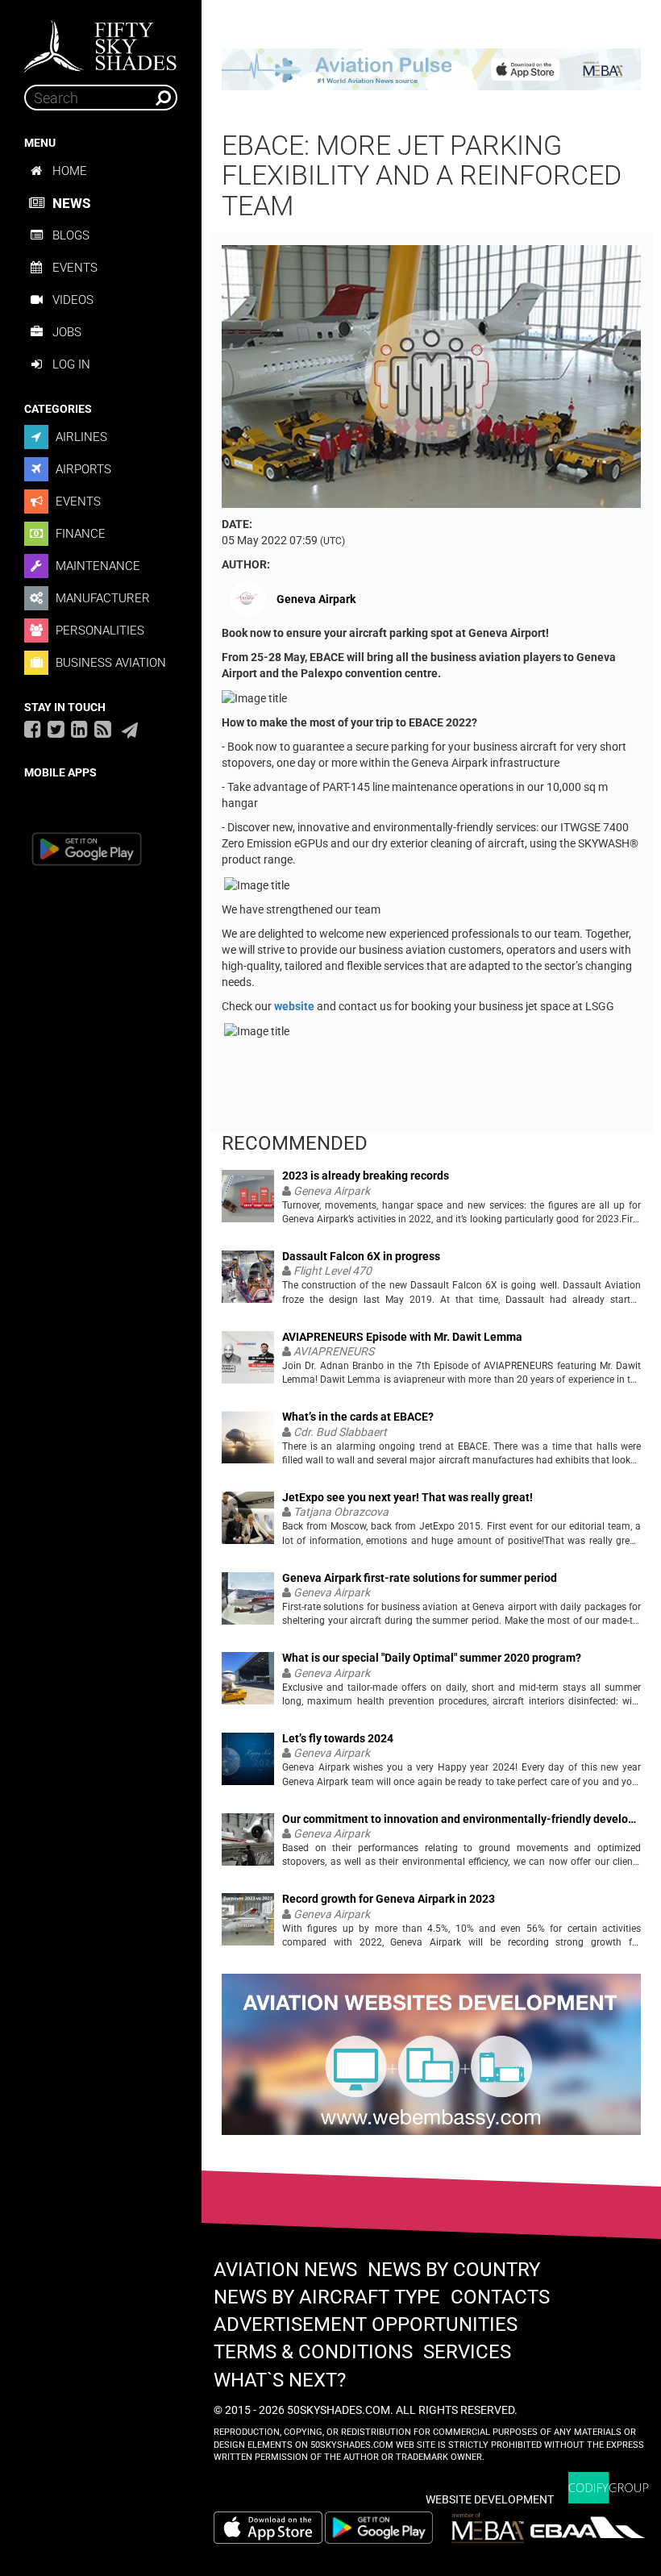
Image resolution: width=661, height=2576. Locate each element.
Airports (82, 469)
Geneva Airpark (316, 599)
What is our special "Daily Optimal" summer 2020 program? (432, 1658)
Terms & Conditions (313, 2352)
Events (75, 268)
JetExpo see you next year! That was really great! (407, 1498)
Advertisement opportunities (366, 2324)
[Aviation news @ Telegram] (130, 730)
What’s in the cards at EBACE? (358, 1417)
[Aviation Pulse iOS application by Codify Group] (268, 2528)
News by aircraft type (327, 2297)
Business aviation (109, 663)
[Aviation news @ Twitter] (56, 729)
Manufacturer (101, 598)
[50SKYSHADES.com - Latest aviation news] (101, 41)
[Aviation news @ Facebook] (33, 729)
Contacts (500, 2297)
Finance (79, 534)
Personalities (98, 630)
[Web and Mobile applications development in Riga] (609, 2488)
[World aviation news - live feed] (103, 729)
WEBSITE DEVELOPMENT (490, 2499)
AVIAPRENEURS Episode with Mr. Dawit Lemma (402, 1337)
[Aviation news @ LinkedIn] (79, 729)
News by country (454, 2270)
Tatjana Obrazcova (341, 1512)
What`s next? (280, 2380)
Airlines (80, 437)
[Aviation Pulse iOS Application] (431, 69)
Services (467, 2352)
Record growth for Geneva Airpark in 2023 (389, 1899)
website (295, 1006)
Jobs (67, 332)
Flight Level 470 (333, 1271)
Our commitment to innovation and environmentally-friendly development (461, 1819)
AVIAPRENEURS (334, 1351)
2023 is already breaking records (366, 1176)
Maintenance (96, 566)
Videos (73, 300)
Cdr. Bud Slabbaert (340, 1432)
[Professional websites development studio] (431, 2062)
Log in (71, 364)
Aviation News (285, 2270)
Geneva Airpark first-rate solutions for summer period (420, 1578)
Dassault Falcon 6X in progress (361, 1257)
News (71, 203)
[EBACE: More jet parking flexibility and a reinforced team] (431, 376)
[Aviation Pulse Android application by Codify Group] (387, 2528)
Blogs (71, 235)
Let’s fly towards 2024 (338, 1739)
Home (70, 171)
